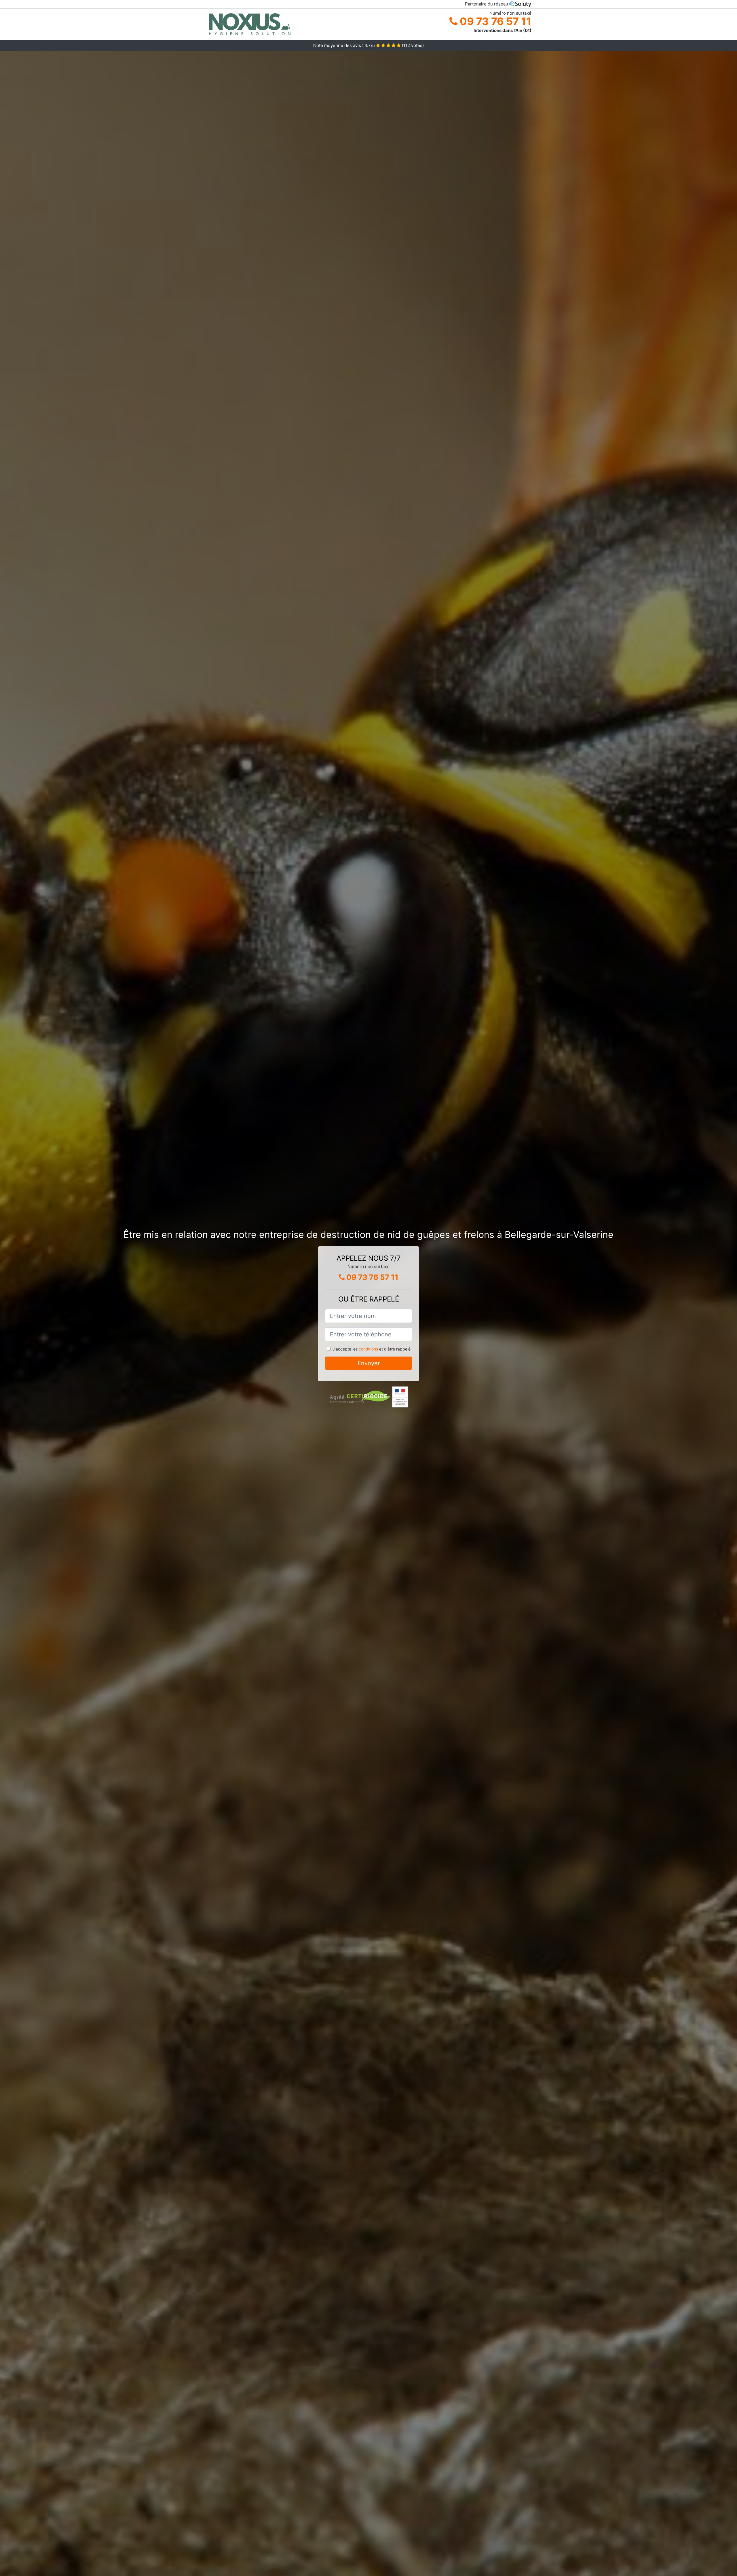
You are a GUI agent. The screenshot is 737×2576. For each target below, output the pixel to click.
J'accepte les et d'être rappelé (372, 1349)
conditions (368, 1349)
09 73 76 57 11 (494, 21)
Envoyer (369, 1363)
